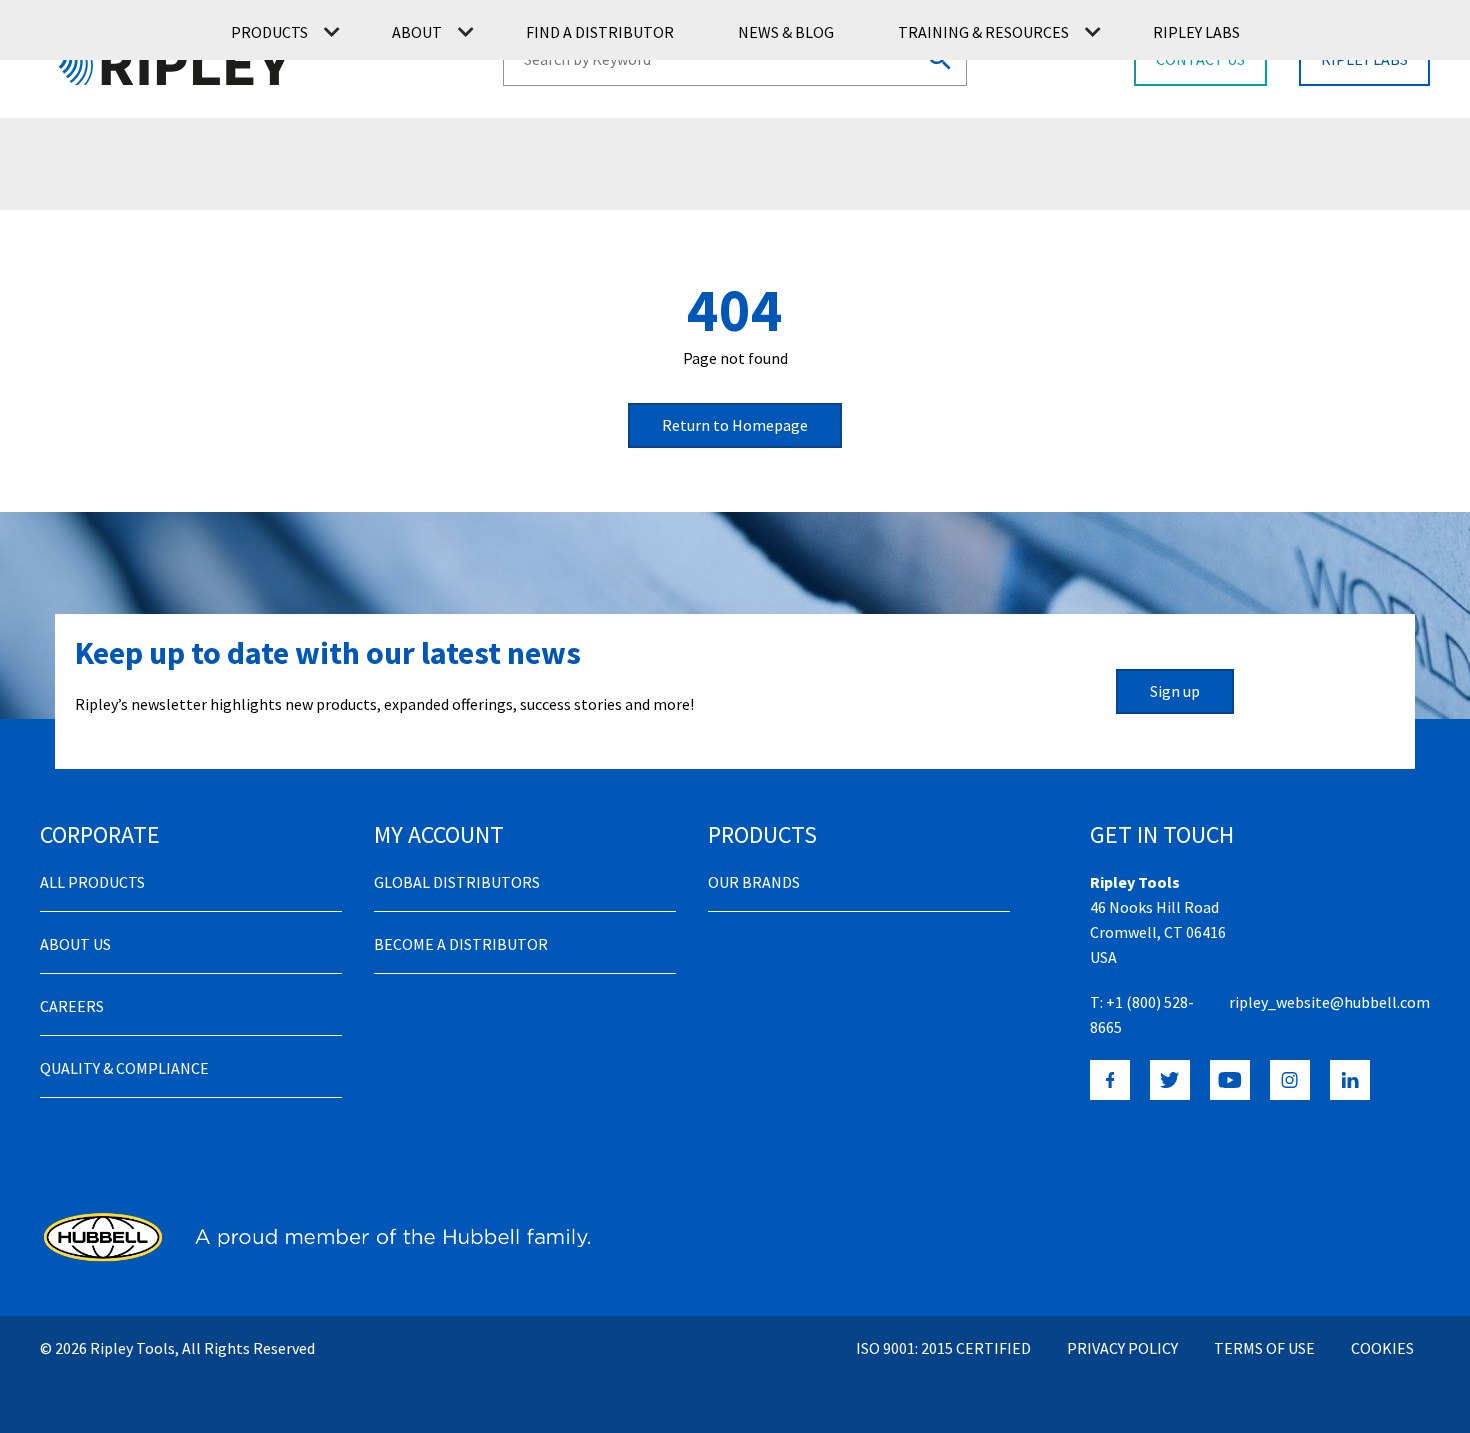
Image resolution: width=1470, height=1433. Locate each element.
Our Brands (754, 882)
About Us (75, 944)
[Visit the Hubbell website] (315, 1237)
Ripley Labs (1196, 32)
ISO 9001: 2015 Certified (943, 1348)
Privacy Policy (1122, 1348)
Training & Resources (983, 32)
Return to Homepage (735, 425)
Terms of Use (1264, 1348)
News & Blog (786, 32)
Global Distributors (457, 882)
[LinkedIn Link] (1350, 1080)
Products (269, 32)
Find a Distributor (600, 32)
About (417, 32)
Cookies (1382, 1348)
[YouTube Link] (1230, 1080)
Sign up (1175, 691)
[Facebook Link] (1110, 1080)
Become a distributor (461, 944)
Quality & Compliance (124, 1068)
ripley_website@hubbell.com (1329, 1002)
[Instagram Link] (1290, 1080)
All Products (92, 882)
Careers (72, 1006)
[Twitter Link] (1170, 1080)
